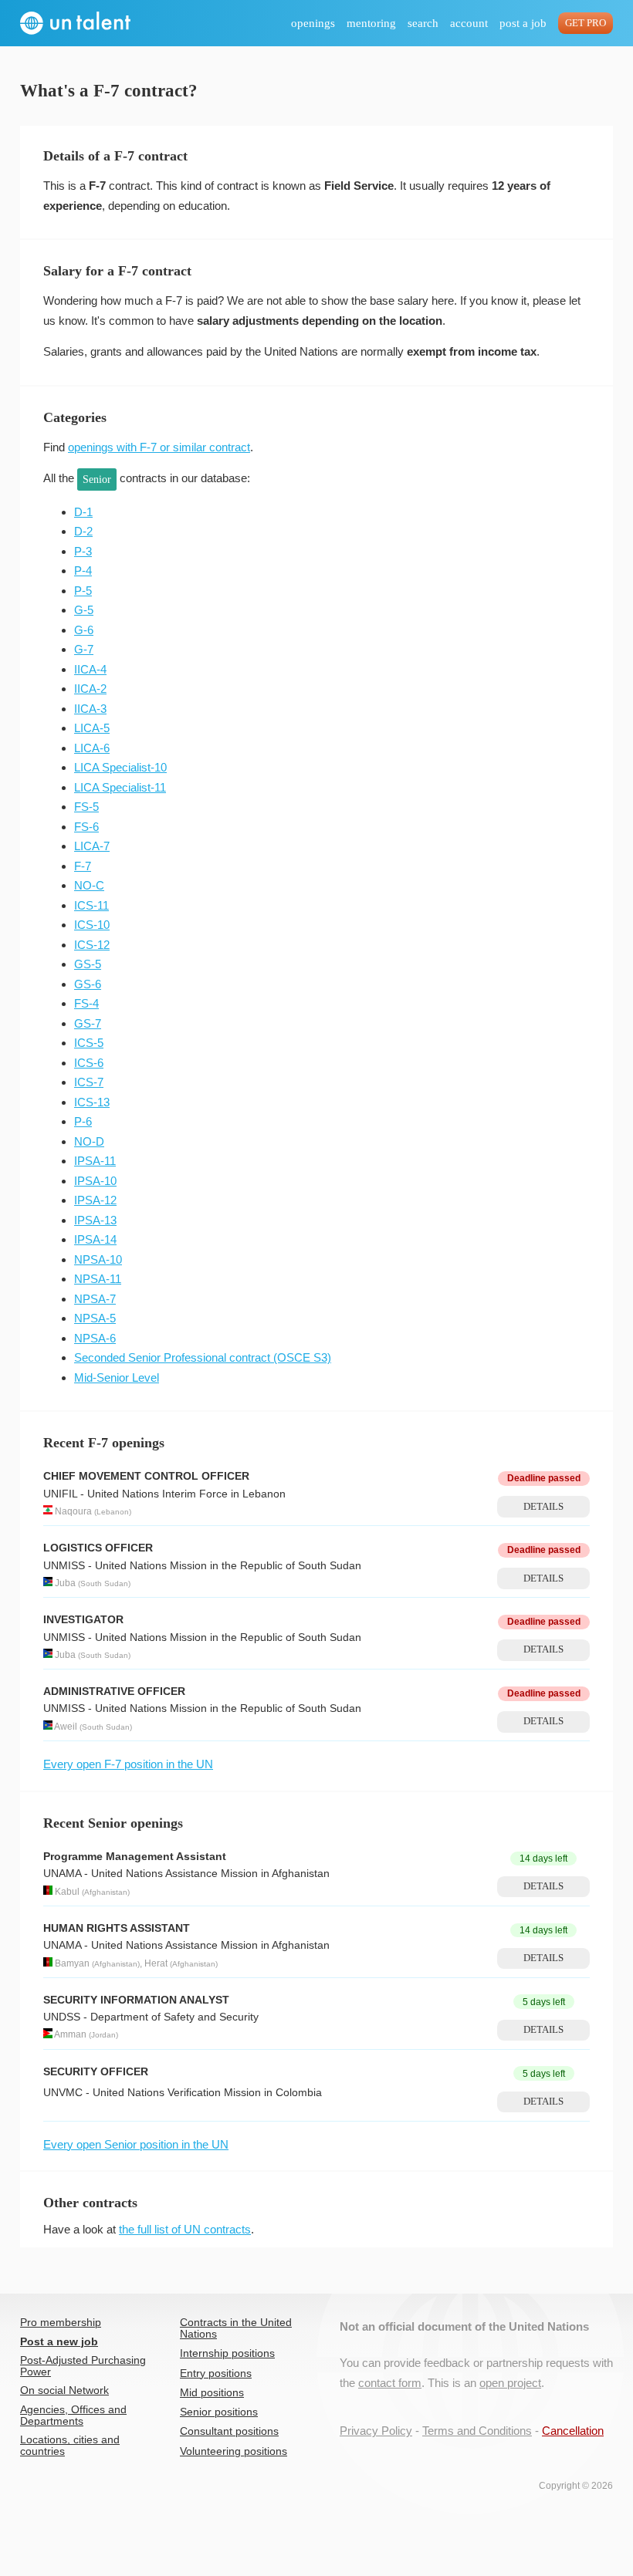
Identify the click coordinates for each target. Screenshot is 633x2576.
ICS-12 (92, 945)
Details (543, 1507)
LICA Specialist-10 (120, 767)
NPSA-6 (95, 1338)
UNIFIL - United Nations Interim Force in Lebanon (164, 1494)
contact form (390, 2383)
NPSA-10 (98, 1259)
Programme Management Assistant (135, 1857)
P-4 (83, 571)
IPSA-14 (95, 1239)
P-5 (83, 591)
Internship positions (227, 2353)
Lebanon (113, 1512)
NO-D (89, 1141)
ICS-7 (89, 1082)
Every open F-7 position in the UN (128, 1764)
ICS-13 (92, 1102)
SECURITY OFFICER (96, 2072)
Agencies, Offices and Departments (73, 2416)
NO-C (89, 885)
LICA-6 (92, 748)
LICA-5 (92, 728)
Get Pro (586, 23)
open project (510, 2383)
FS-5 (86, 807)
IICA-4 (90, 669)
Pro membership (61, 2323)
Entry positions (216, 2373)
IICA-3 (90, 709)
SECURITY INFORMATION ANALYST (136, 2000)
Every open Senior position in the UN (136, 2144)
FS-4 (86, 1003)
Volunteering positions (234, 2451)
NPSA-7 (95, 1299)
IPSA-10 (95, 1181)
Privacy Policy (376, 2431)
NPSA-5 (95, 1318)
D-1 (83, 512)
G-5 (84, 610)
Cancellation (573, 2431)
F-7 (83, 866)
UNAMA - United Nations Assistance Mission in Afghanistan (186, 1874)
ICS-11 (91, 905)
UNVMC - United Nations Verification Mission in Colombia (183, 2093)
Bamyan (72, 1963)
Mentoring (371, 23)
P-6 (83, 1121)
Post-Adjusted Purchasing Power (83, 2366)
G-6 (84, 630)
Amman (70, 2035)
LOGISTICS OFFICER (98, 1548)
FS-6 (86, 827)
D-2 (83, 531)
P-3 (83, 551)
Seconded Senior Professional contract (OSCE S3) (203, 1357)
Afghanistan (106, 1892)
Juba (65, 1583)
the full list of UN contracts (185, 2229)
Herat (156, 1963)
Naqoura (73, 1511)
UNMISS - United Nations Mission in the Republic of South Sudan (202, 1566)
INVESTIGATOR (83, 1620)
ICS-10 (92, 925)
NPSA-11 (98, 1279)
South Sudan (104, 1583)
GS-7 (88, 1023)
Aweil (66, 1727)
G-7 (84, 649)
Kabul (67, 1892)
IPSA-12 (95, 1200)
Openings (313, 23)
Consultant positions (229, 2431)
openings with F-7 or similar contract (159, 447)
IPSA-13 (95, 1220)
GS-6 (88, 984)
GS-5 (88, 964)
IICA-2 (90, 689)
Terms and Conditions (477, 2431)
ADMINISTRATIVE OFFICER (114, 1691)
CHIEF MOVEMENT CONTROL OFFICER (146, 1476)
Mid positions (212, 2393)
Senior (97, 479)
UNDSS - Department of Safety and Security (151, 2017)
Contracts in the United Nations (236, 2328)
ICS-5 (89, 1043)
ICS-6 (89, 1063)
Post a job (523, 23)
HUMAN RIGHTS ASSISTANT (117, 1928)
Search (423, 23)
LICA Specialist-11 (120, 787)
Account (469, 23)
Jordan (103, 2036)
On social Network (64, 2390)
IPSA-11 (95, 1161)
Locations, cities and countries (70, 2446)
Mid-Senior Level (117, 1377)
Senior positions (219, 2412)
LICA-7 (92, 846)
